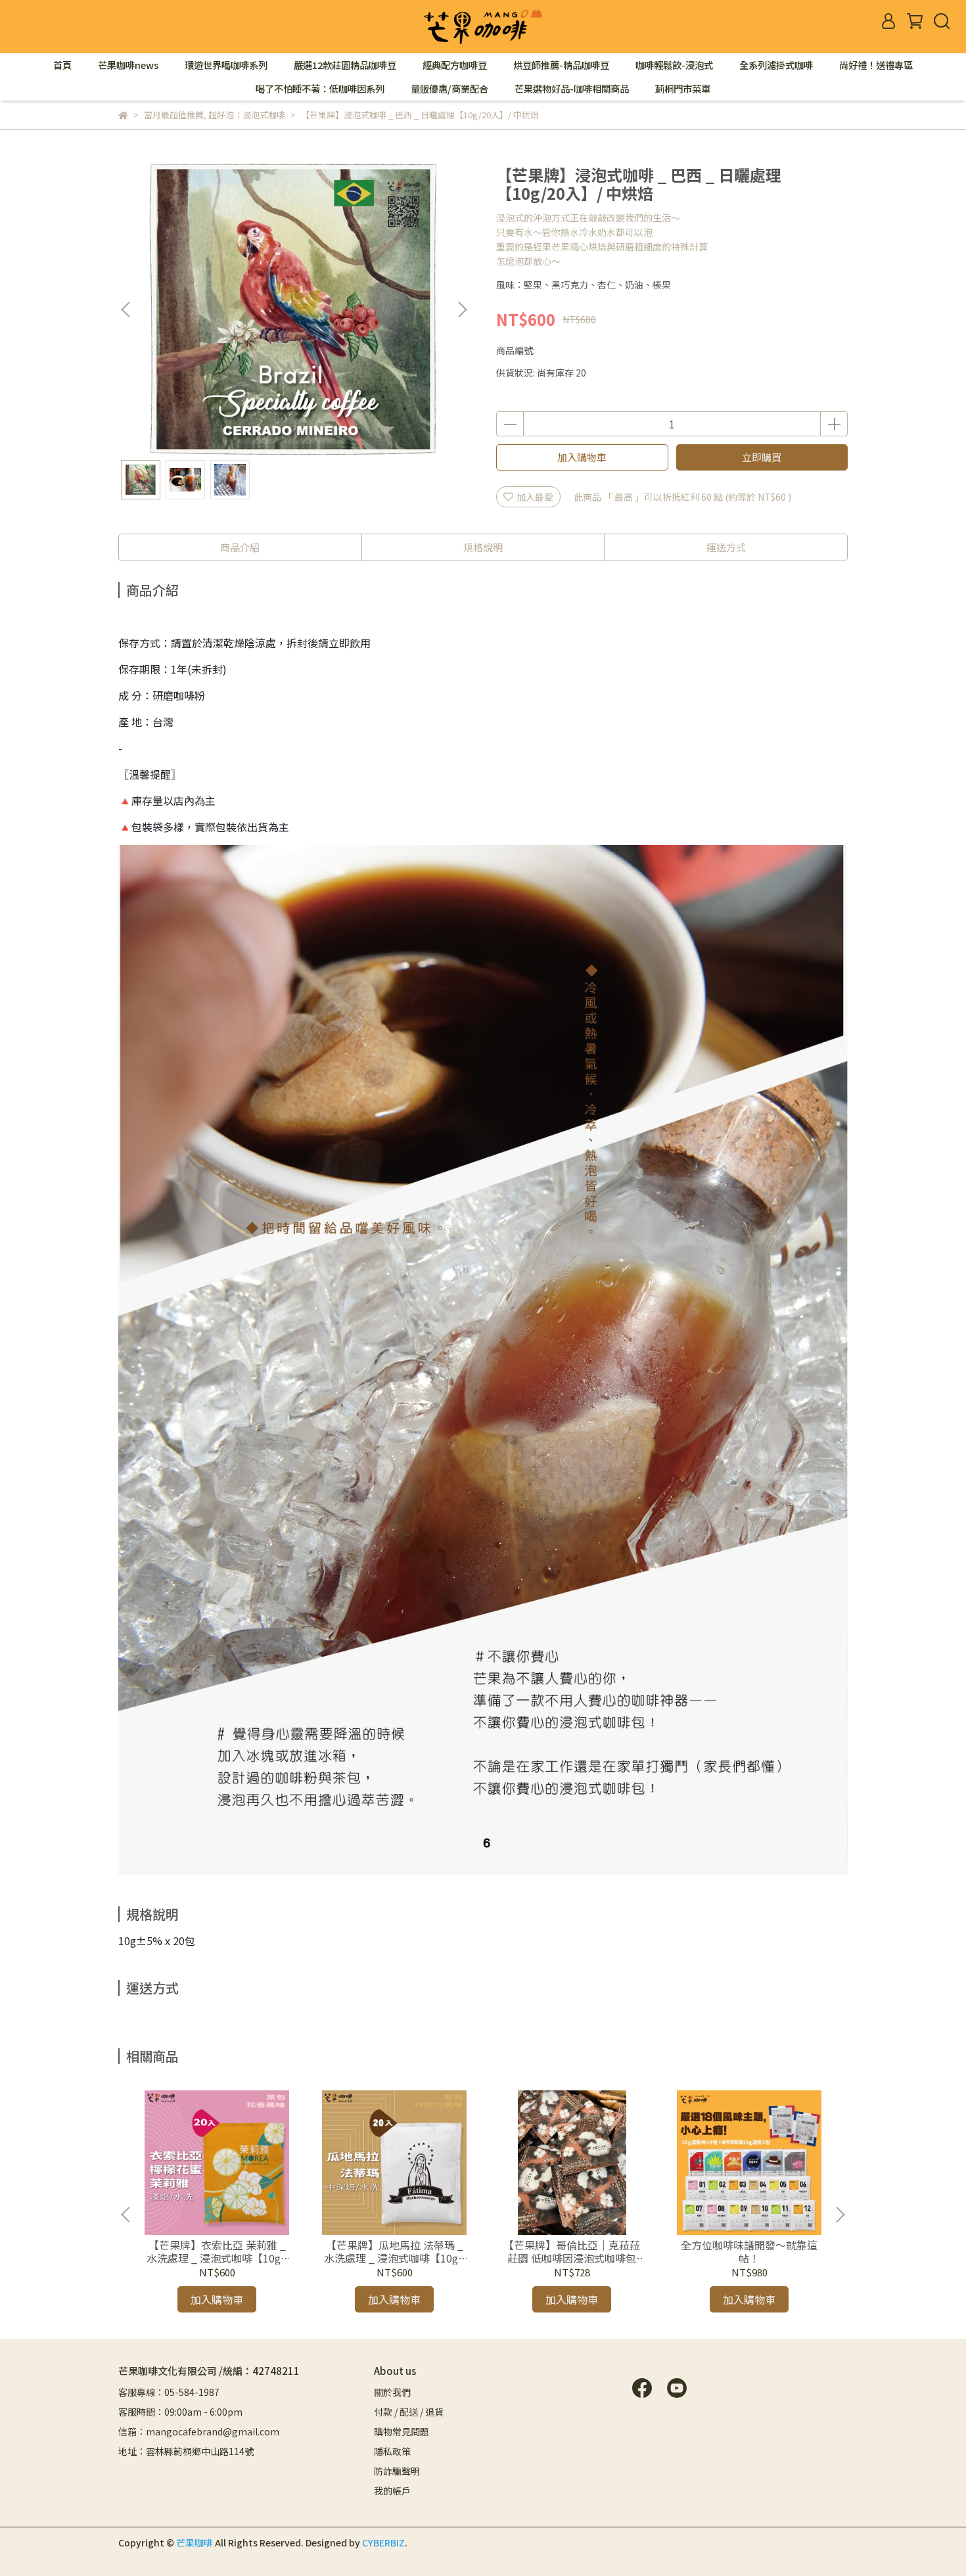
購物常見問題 (402, 2431)
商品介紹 (240, 547)
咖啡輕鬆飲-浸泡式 (674, 65)
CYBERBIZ (383, 2542)
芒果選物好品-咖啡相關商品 (572, 89)
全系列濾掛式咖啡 (776, 65)
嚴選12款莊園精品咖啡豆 (345, 65)
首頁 (62, 65)
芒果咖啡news (128, 65)
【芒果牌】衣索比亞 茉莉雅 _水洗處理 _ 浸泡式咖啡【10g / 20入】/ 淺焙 (217, 2251)
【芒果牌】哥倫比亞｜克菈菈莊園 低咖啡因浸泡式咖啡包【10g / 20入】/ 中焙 (572, 2251)
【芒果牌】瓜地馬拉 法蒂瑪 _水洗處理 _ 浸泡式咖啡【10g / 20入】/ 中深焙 (394, 2251)
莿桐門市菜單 (683, 89)
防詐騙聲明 (397, 2471)
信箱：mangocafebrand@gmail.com (199, 2431)
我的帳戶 (392, 2491)
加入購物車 (582, 457)
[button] (462, 310)
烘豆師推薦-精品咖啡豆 (561, 65)
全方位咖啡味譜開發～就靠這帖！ (749, 2251)
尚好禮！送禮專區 (876, 65)
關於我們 (392, 2392)
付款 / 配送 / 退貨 (409, 2412)
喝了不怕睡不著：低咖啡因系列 (320, 89)
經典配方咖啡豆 (455, 65)
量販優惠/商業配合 (449, 89)
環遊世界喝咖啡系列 (226, 65)
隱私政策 (392, 2451)
